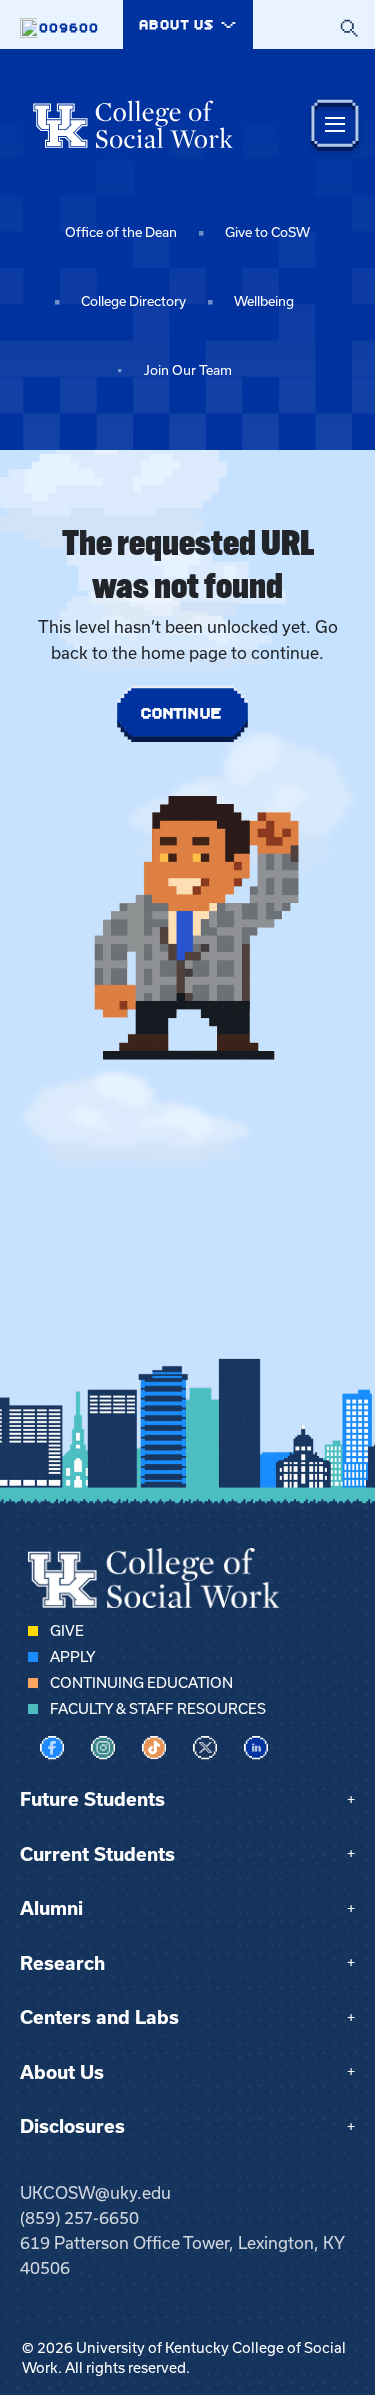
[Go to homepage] (133, 124)
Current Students (97, 1854)
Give (67, 1631)
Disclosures (72, 2126)
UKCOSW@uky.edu (95, 2193)
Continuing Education (141, 1683)
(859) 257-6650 (79, 2218)
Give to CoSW (267, 232)
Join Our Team (188, 370)
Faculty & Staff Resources (158, 1709)
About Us (62, 2072)
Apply (72, 1657)
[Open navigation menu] (335, 124)
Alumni (51, 1908)
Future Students (92, 1799)
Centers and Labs (99, 2017)
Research (62, 1963)
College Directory (133, 301)
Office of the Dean (121, 232)
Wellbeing (264, 301)
